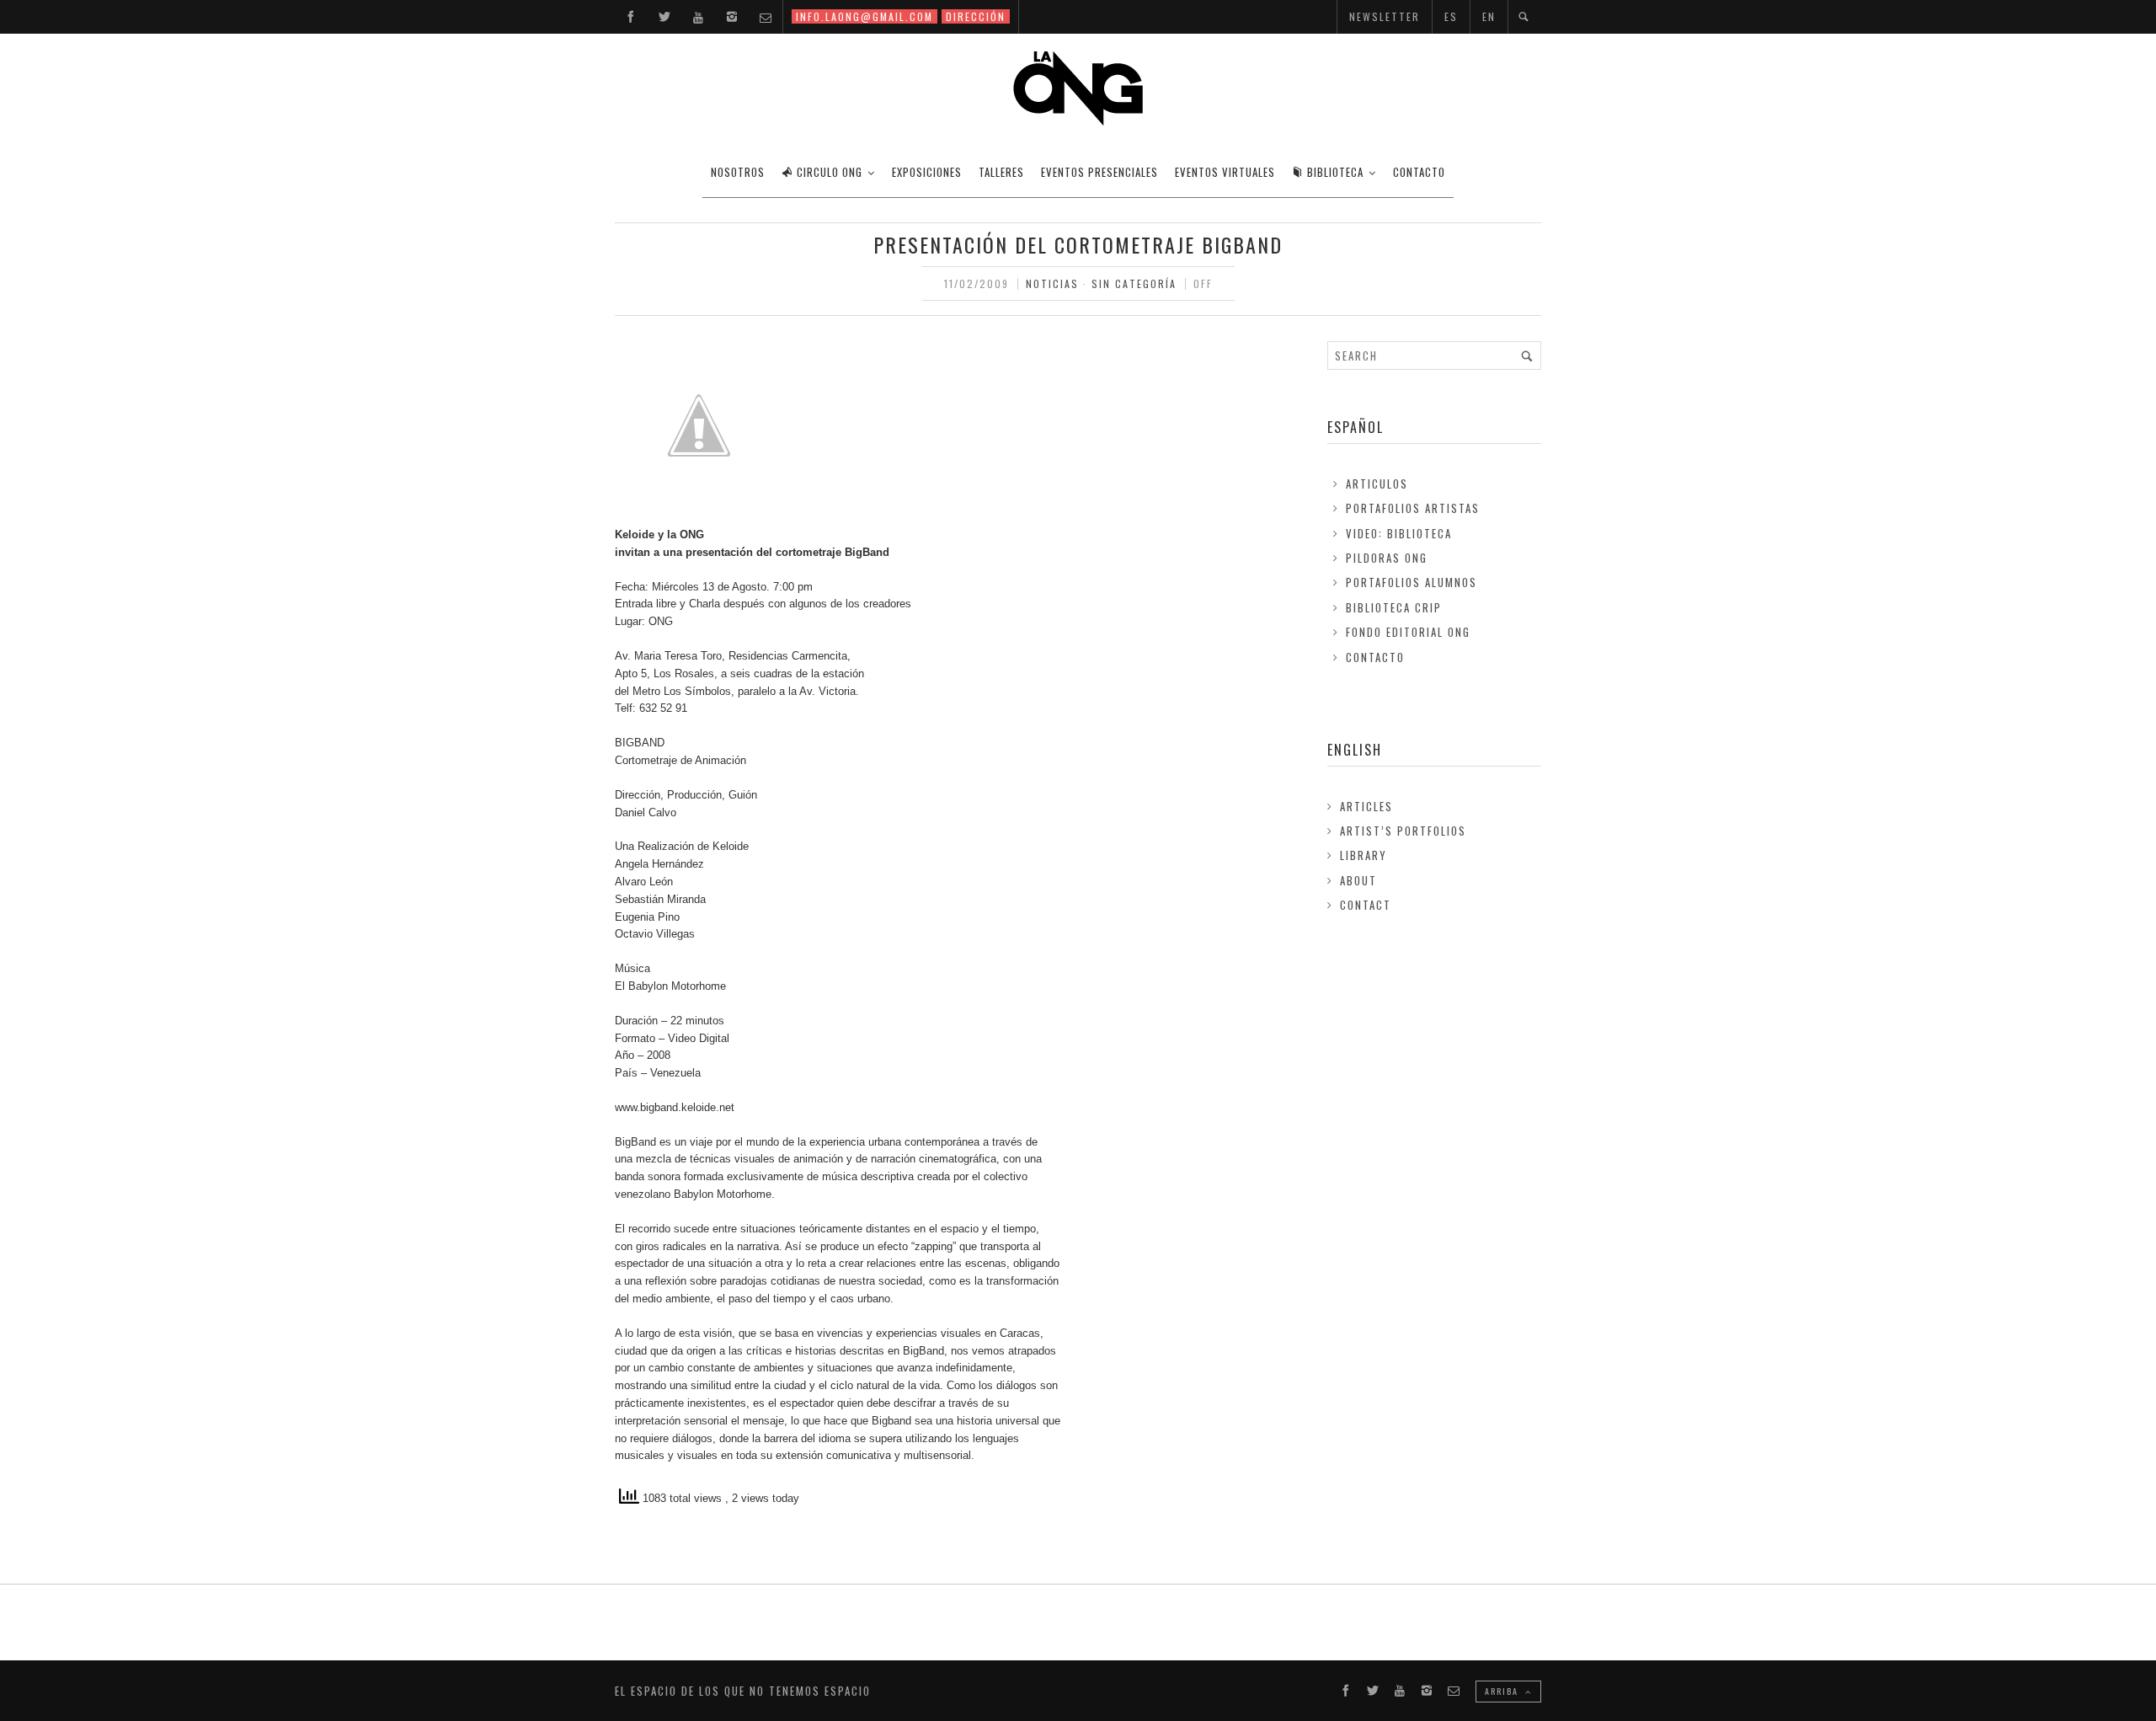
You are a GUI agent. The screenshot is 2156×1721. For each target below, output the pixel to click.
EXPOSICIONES (927, 172)
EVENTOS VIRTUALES (1225, 172)
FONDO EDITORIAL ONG (1408, 632)
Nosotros (738, 172)
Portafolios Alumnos (1412, 582)
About (1358, 880)
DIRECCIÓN (976, 16)
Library (1364, 855)
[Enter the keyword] (1527, 355)
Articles (1366, 806)
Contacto (1375, 657)
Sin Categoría (1134, 283)
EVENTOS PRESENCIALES (1099, 172)
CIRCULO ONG (830, 172)
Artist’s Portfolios (1403, 831)
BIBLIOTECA (1335, 172)
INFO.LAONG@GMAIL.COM (865, 16)
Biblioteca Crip (1394, 607)
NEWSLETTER (1385, 16)
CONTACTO (1419, 172)
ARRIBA (1503, 1691)
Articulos (1377, 484)
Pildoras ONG (1387, 558)
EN (1489, 16)
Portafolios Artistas (1413, 508)
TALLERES (1001, 172)
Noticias (1052, 283)
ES (1451, 16)
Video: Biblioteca (1399, 533)
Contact (1366, 905)
